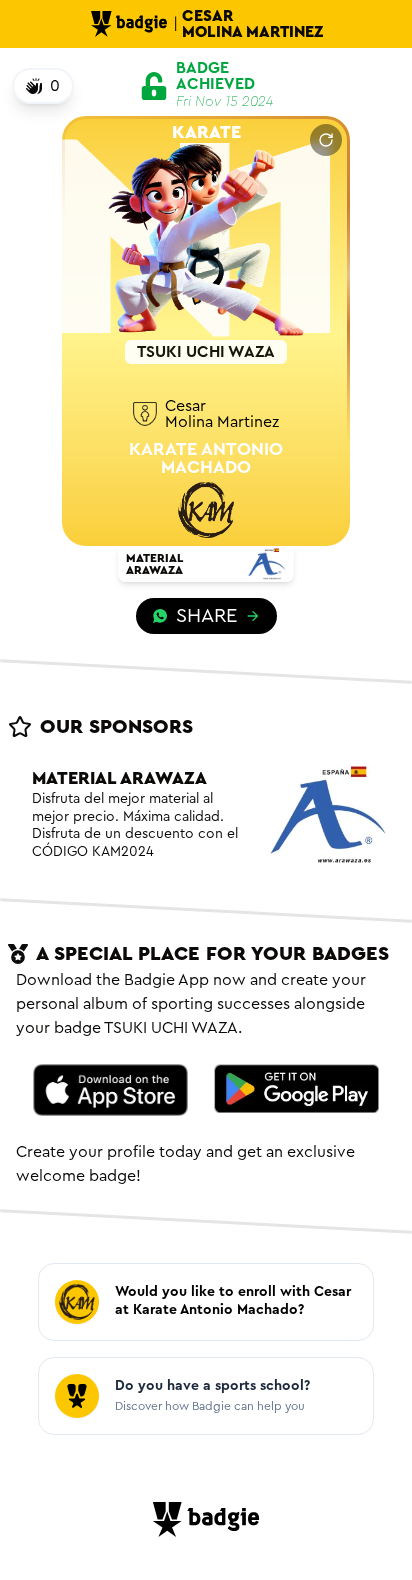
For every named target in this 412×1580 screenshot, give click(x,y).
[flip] (326, 140)
